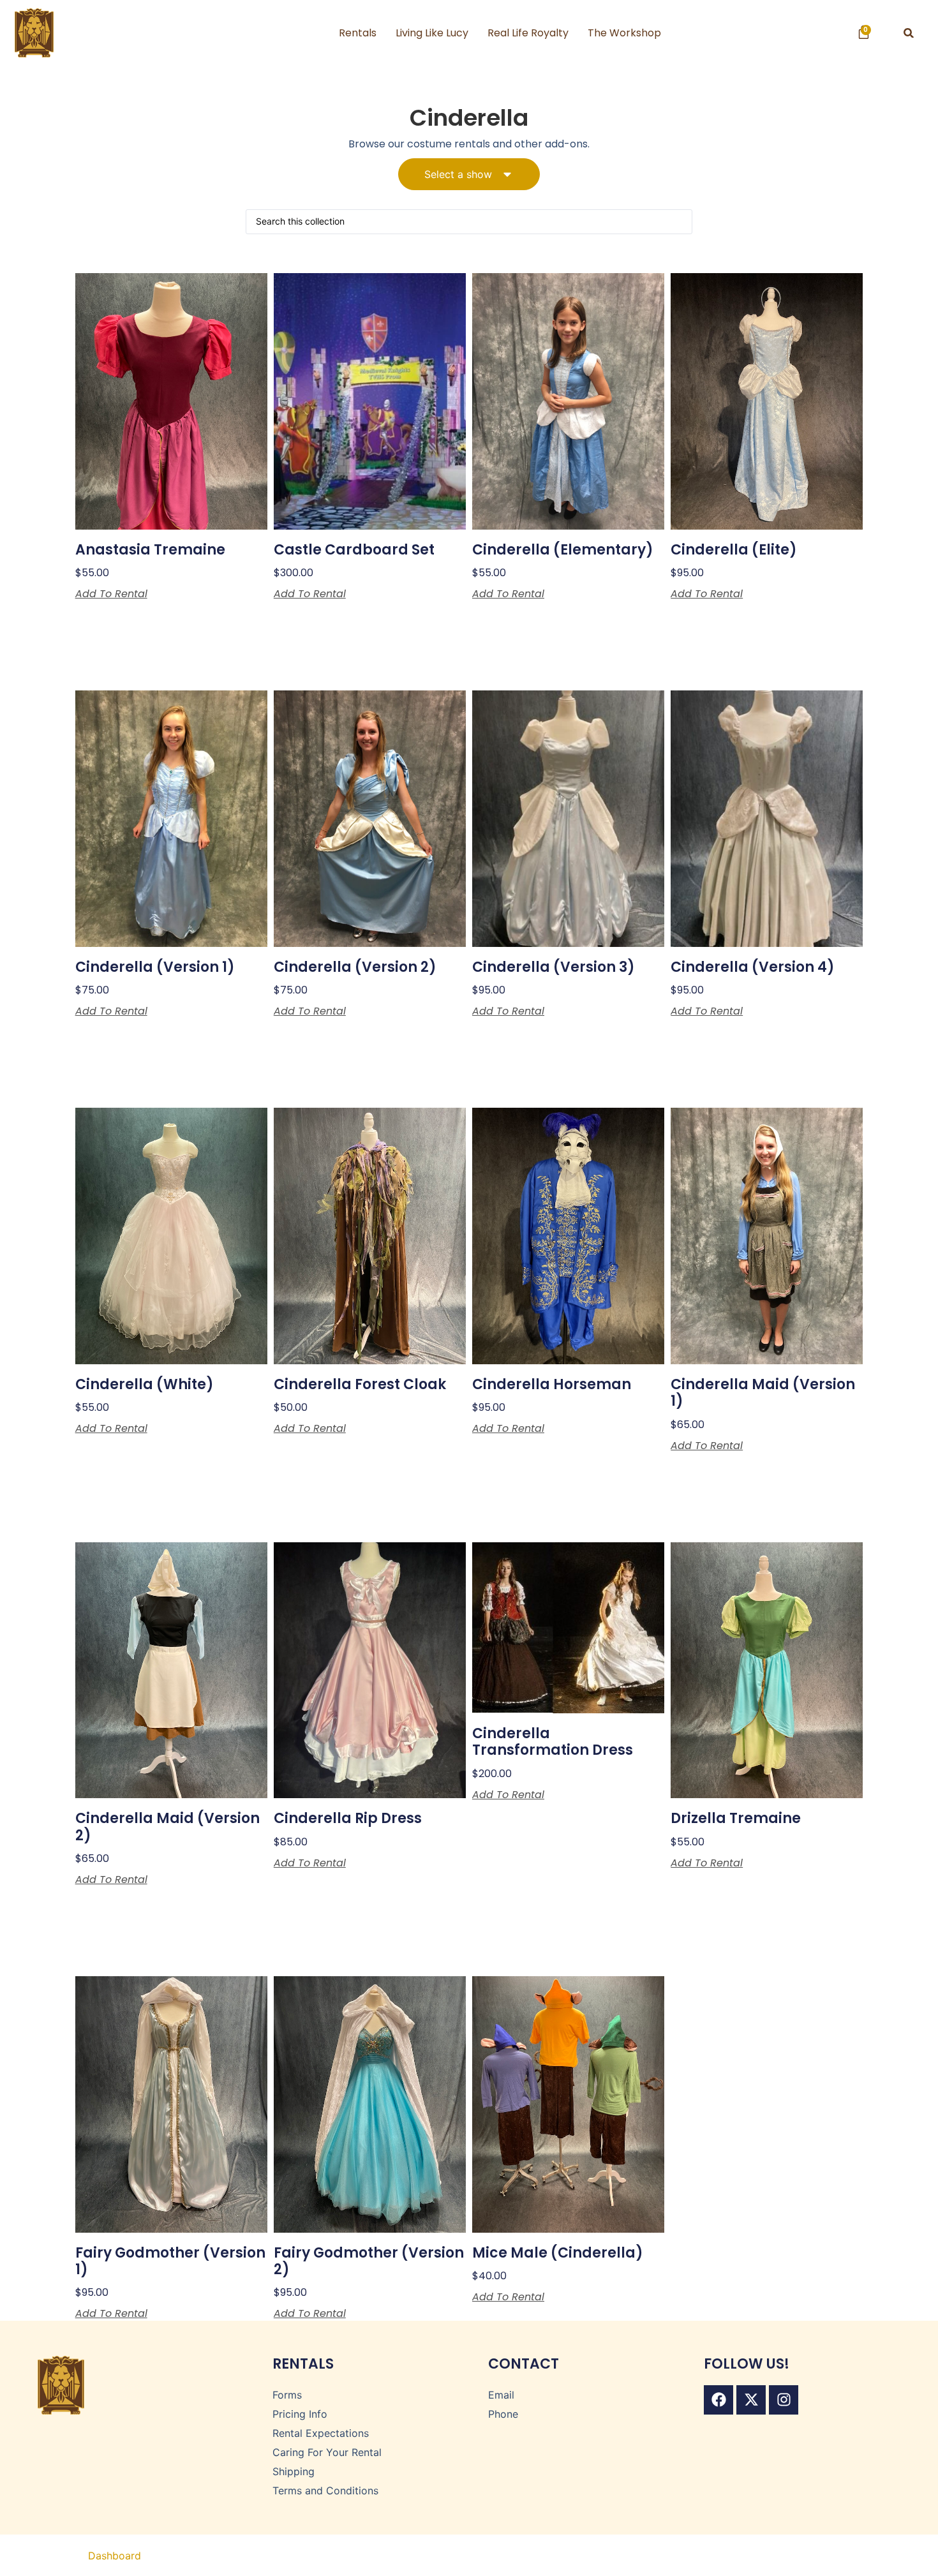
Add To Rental (111, 594)
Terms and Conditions (325, 2490)
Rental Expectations (321, 2433)
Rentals (358, 33)
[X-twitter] (751, 2400)
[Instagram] (784, 2400)
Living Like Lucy (432, 33)
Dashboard (115, 2556)
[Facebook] (718, 2400)
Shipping (294, 2471)
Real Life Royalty (528, 33)
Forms (287, 2395)
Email (501, 2395)
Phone (503, 2414)
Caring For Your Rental (327, 2452)
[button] (909, 33)
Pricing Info (300, 2414)
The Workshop (624, 33)
